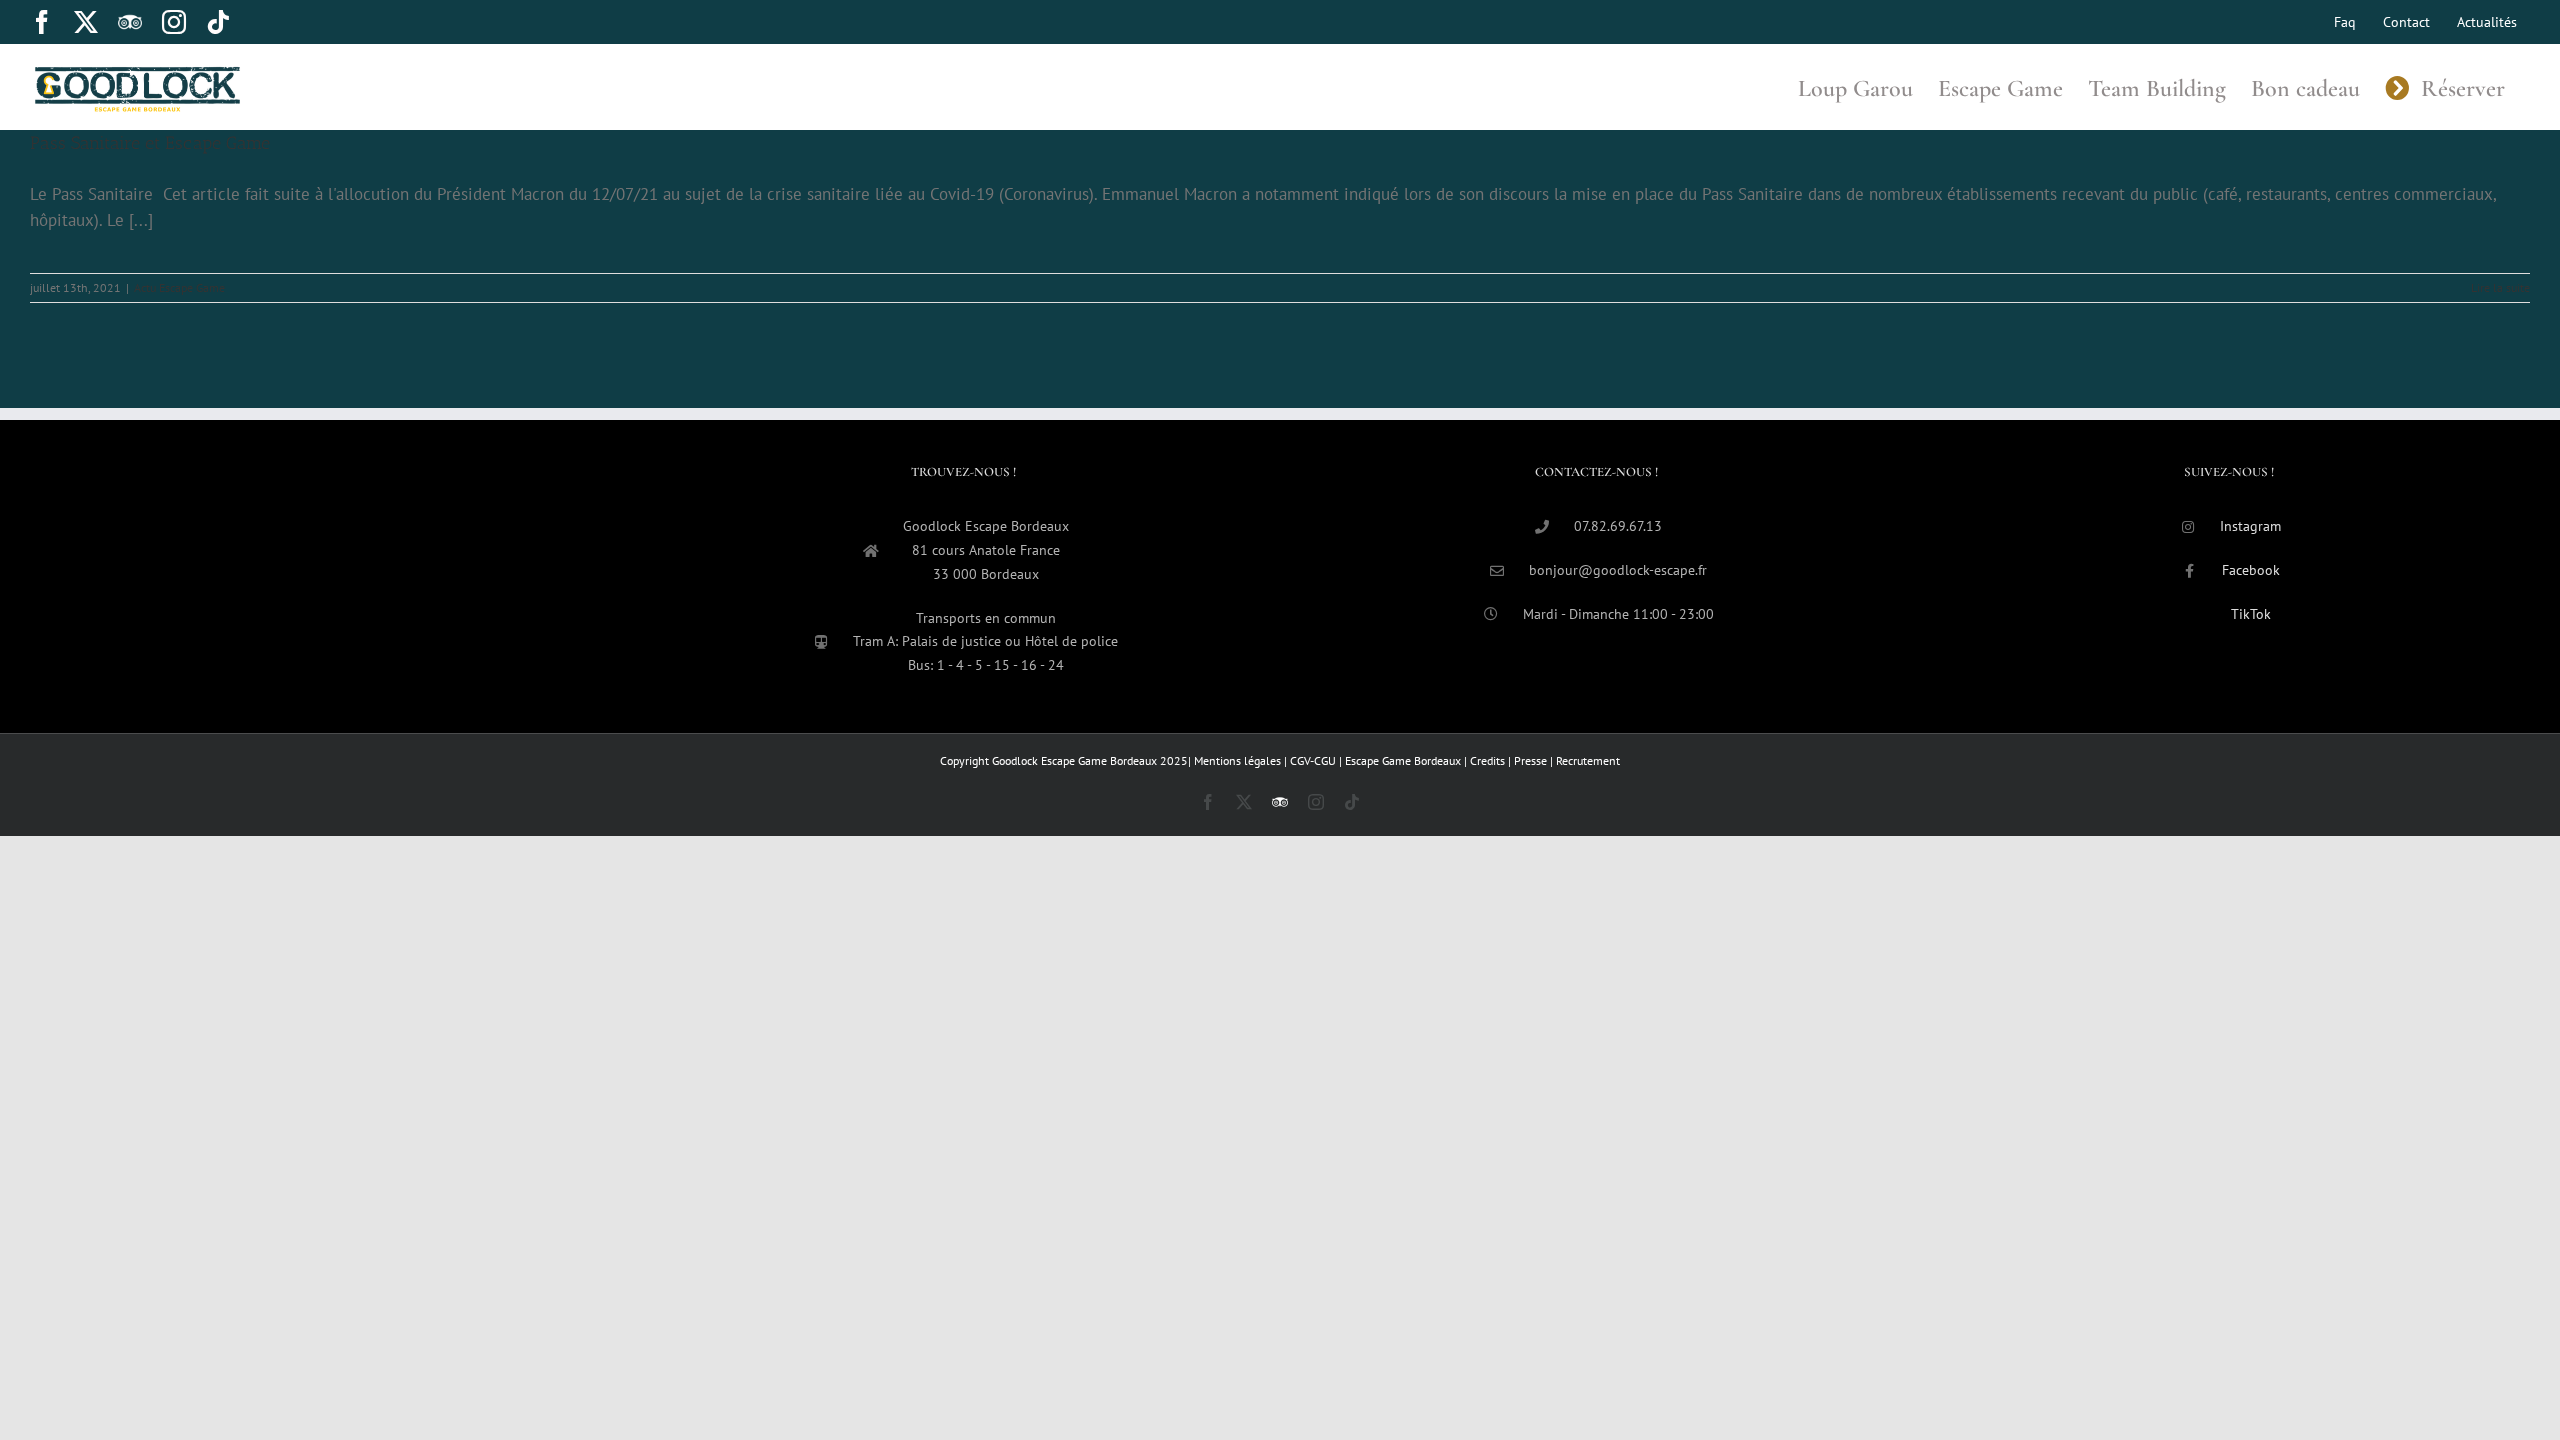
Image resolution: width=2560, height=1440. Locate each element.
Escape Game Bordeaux (1404, 760)
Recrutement (1588, 760)
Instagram (2250, 526)
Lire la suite (2500, 287)
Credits (1489, 760)
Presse (1532, 760)
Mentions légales (1239, 760)
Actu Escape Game (179, 287)
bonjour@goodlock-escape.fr (1618, 570)
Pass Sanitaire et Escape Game (150, 143)
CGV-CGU (1314, 760)
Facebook (2251, 570)
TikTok (2251, 614)
